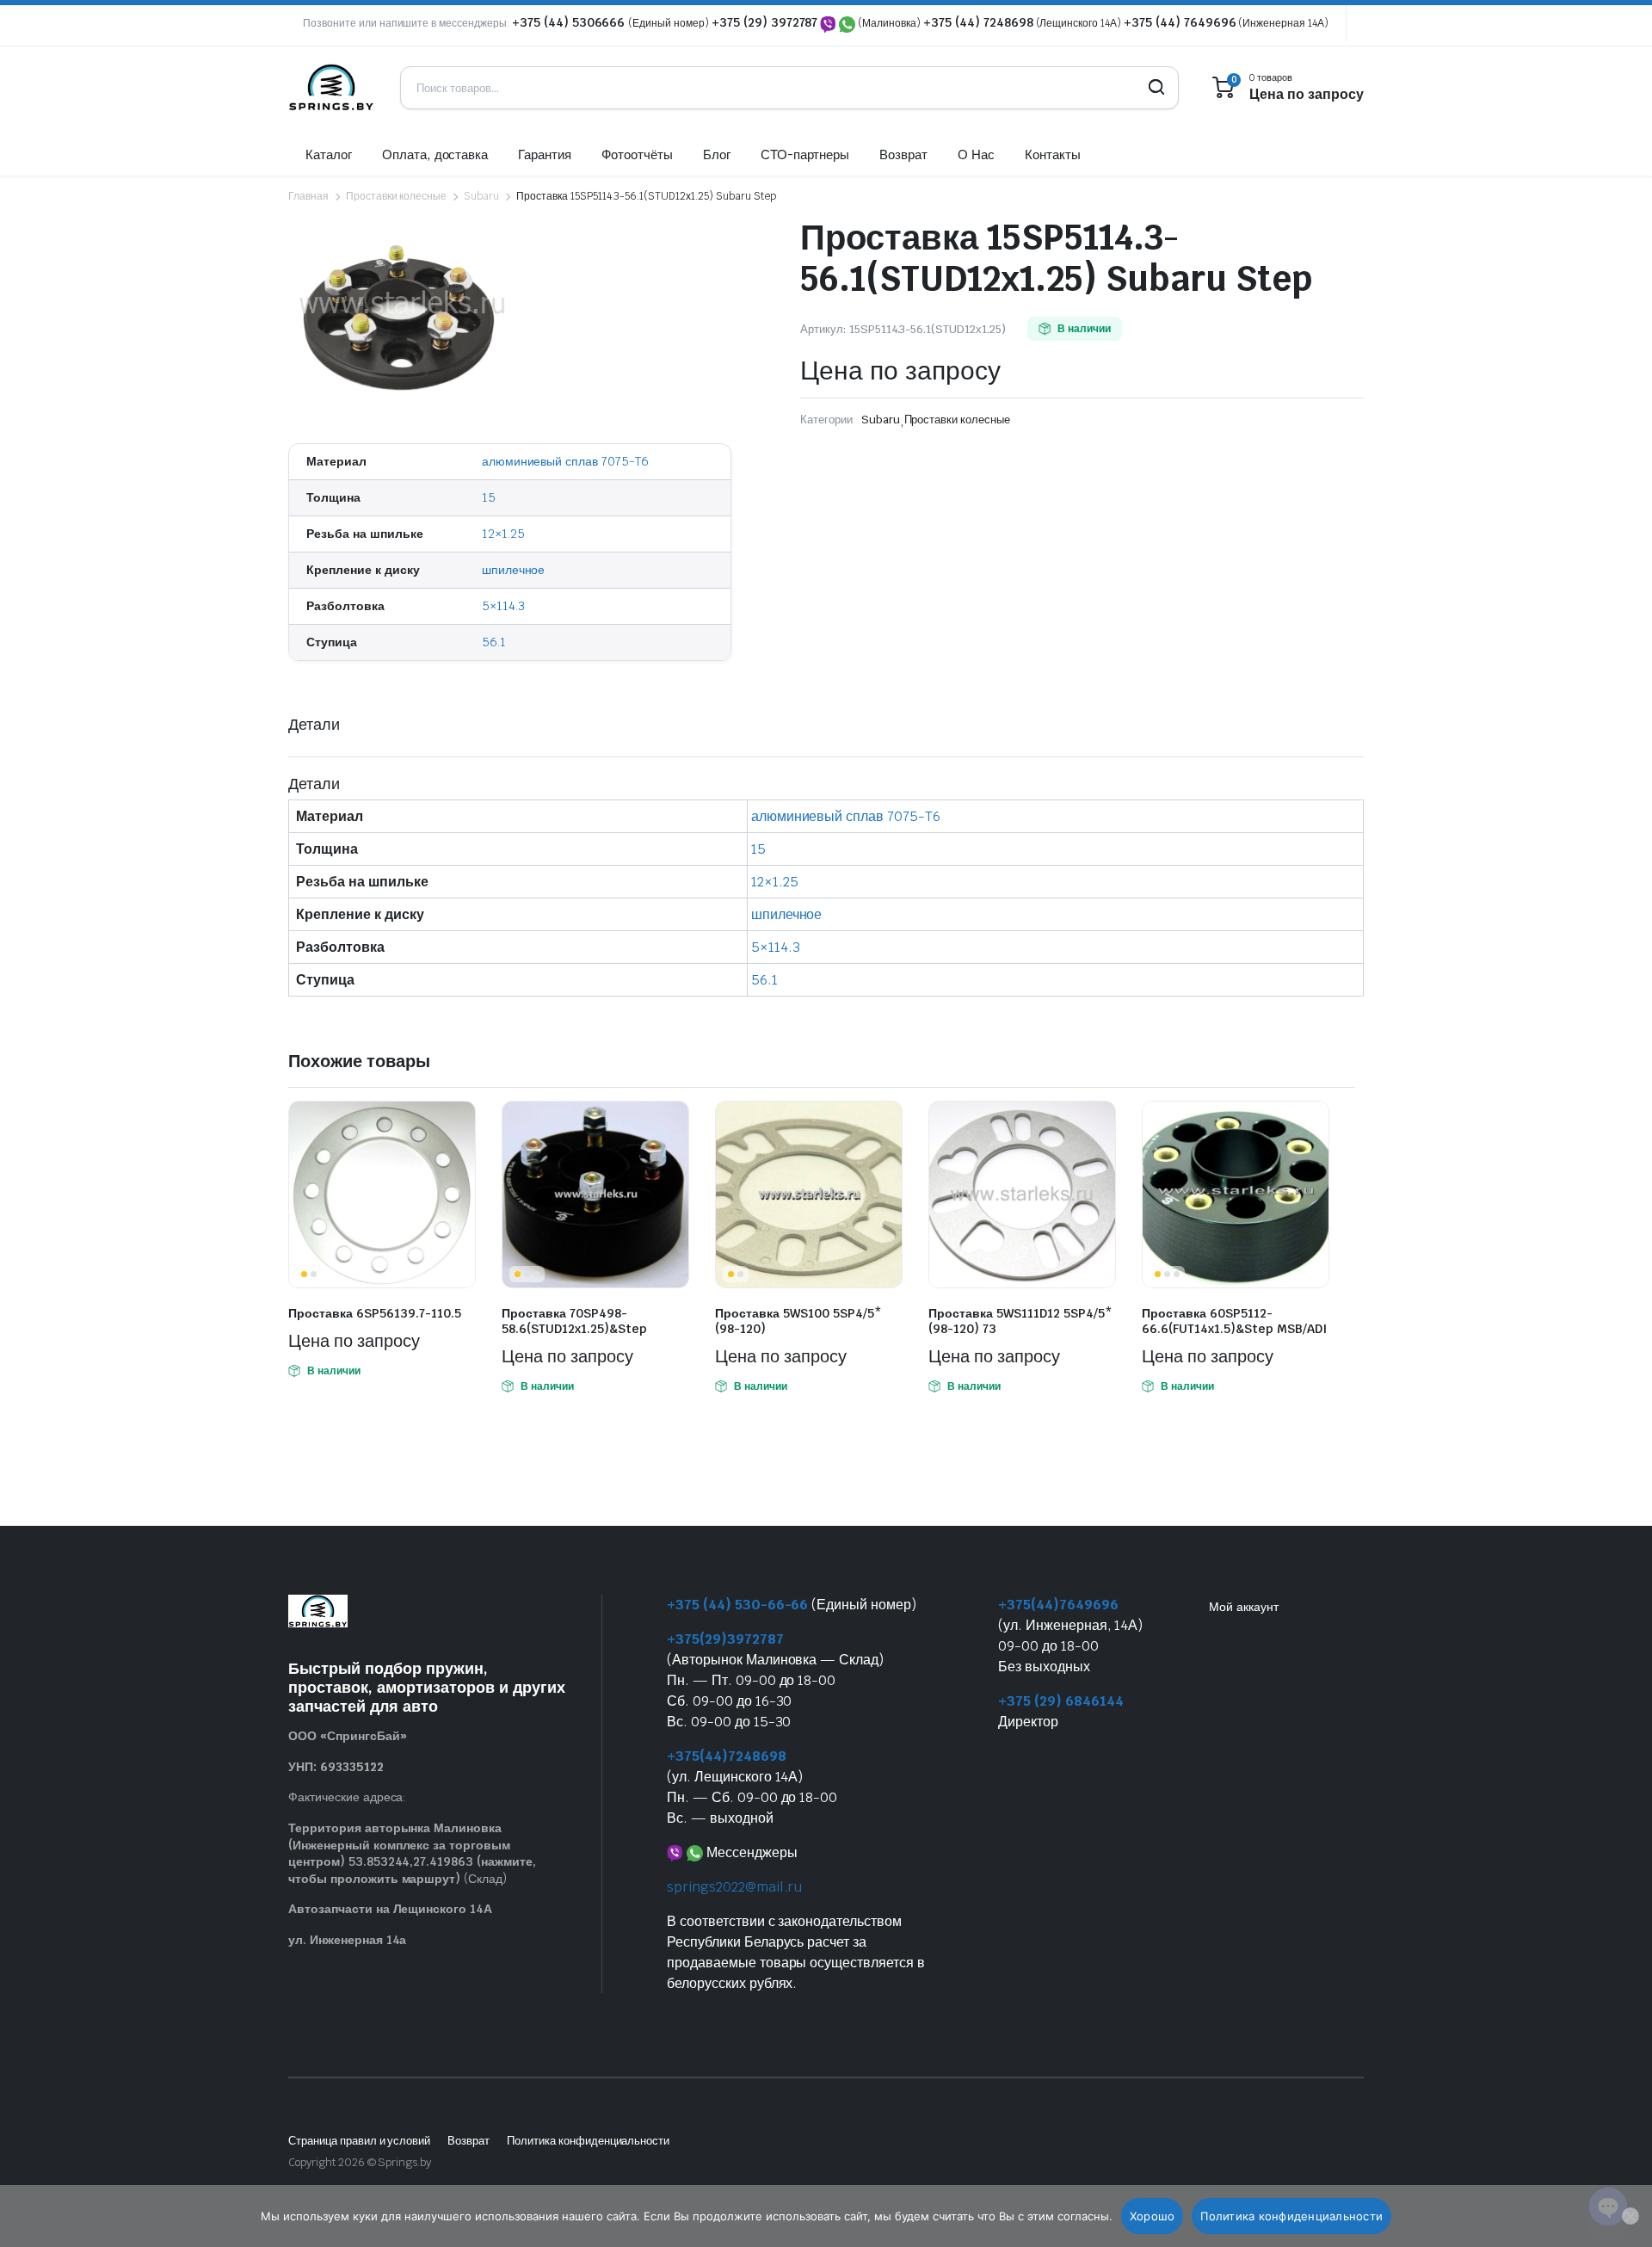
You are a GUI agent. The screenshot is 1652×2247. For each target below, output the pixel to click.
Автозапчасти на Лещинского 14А (390, 1909)
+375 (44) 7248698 (978, 22)
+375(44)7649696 (1058, 1605)
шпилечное (514, 570)
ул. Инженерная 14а (347, 1940)
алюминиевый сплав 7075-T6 (565, 461)
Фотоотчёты (637, 154)
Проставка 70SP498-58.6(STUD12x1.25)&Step (574, 1321)
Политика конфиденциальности (588, 2141)
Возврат (903, 154)
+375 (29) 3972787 (765, 22)
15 (489, 497)
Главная (308, 196)
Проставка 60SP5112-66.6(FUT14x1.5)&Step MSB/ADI (1234, 1321)
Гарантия (545, 154)
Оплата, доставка (435, 154)
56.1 (494, 642)
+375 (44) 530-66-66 (737, 1605)
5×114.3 (503, 606)
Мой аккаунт (1244, 1607)
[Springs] (331, 87)
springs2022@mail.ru (734, 1887)
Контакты (1053, 154)
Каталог (329, 154)
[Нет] (1630, 2216)
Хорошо (1153, 2216)
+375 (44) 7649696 (1180, 22)
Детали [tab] (314, 724)
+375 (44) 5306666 (570, 22)
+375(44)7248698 (727, 1756)
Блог (717, 154)
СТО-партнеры (805, 154)
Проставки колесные (396, 196)
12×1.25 (503, 534)
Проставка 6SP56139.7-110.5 (375, 1313)
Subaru (481, 196)
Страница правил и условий (359, 2141)
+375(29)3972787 (725, 1639)
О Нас (976, 154)
